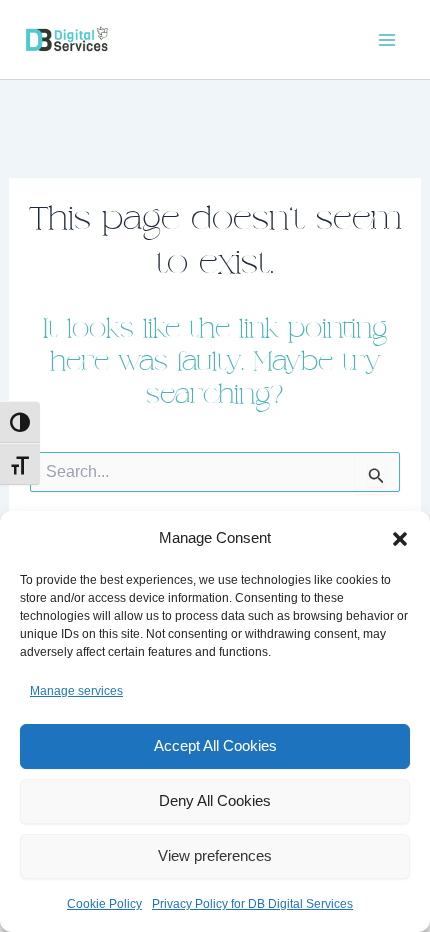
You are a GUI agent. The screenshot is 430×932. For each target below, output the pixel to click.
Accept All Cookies (215, 745)
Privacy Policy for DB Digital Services (252, 904)
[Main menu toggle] (388, 40)
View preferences (215, 855)
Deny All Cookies (215, 800)
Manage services (76, 691)
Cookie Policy (104, 904)
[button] (400, 539)
